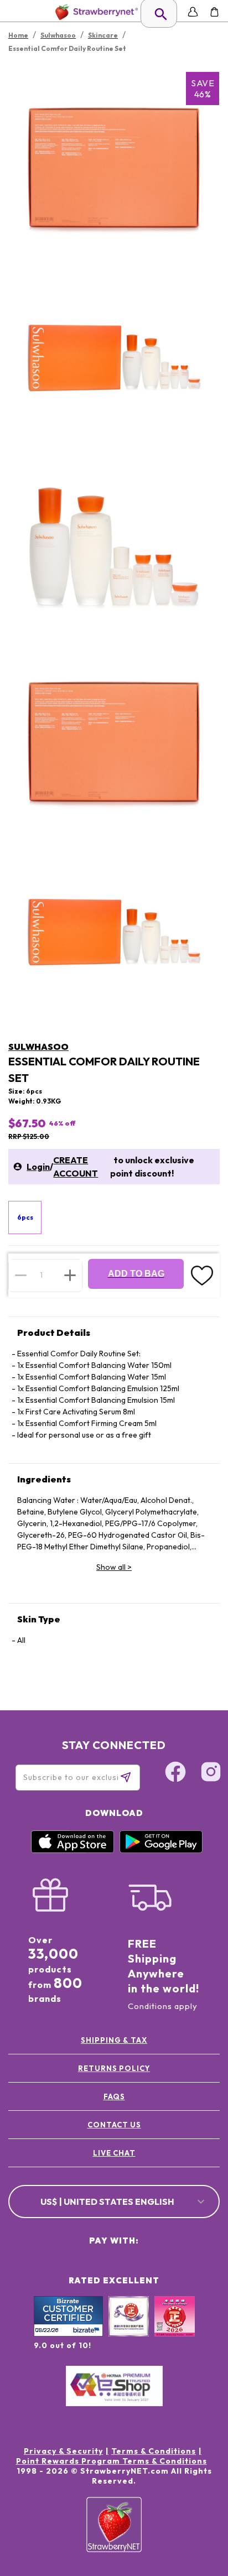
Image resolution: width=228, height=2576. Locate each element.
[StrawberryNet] (94, 12)
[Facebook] (175, 1773)
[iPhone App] (72, 1850)
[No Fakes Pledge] (175, 2328)
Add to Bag (136, 1274)
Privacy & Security (63, 2451)
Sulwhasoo (38, 1047)
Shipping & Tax (114, 2040)
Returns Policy (114, 2068)
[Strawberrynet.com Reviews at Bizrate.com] (68, 2334)
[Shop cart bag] (214, 12)
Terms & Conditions (154, 2451)
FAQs (114, 2096)
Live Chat (114, 2153)
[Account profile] (193, 12)
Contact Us (114, 2125)
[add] (70, 1275)
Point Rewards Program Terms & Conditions (112, 2461)
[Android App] (161, 1850)
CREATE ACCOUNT (76, 1167)
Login (38, 1167)
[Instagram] (211, 1773)
